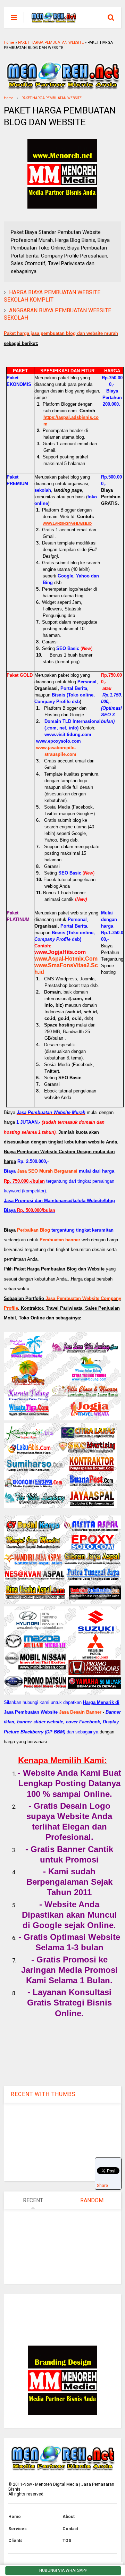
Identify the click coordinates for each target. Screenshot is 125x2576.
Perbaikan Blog (34, 1230)
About (69, 2517)
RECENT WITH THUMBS (43, 2094)
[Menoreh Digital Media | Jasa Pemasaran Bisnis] (54, 19)
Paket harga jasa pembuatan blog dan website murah (61, 333)
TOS (67, 2541)
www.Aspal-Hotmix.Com (66, 959)
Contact (70, 2529)
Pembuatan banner (60, 1240)
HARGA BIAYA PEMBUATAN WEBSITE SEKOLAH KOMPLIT (52, 296)
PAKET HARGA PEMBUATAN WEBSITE (51, 43)
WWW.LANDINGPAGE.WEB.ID (67, 523)
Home (9, 43)
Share (102, 2186)
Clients (15, 2541)
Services (18, 2529)
